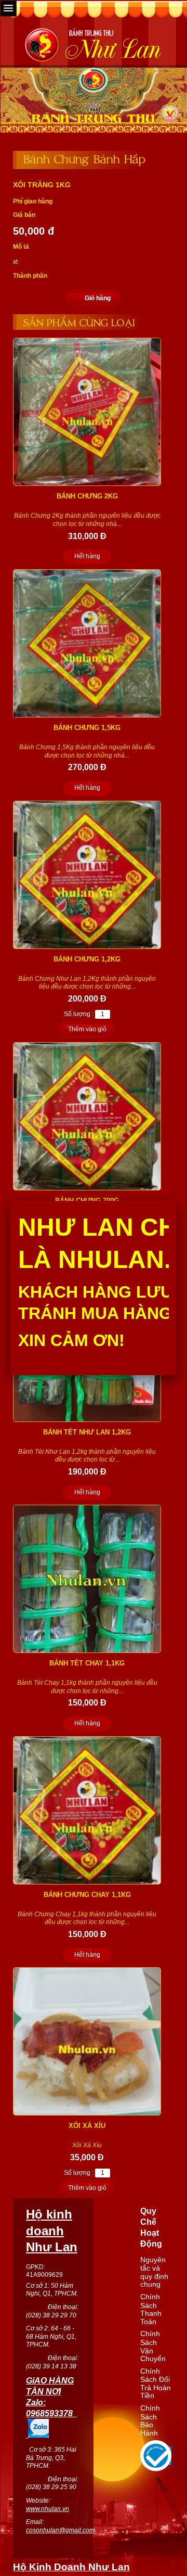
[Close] (177, 1201)
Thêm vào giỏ (87, 1029)
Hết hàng (87, 556)
